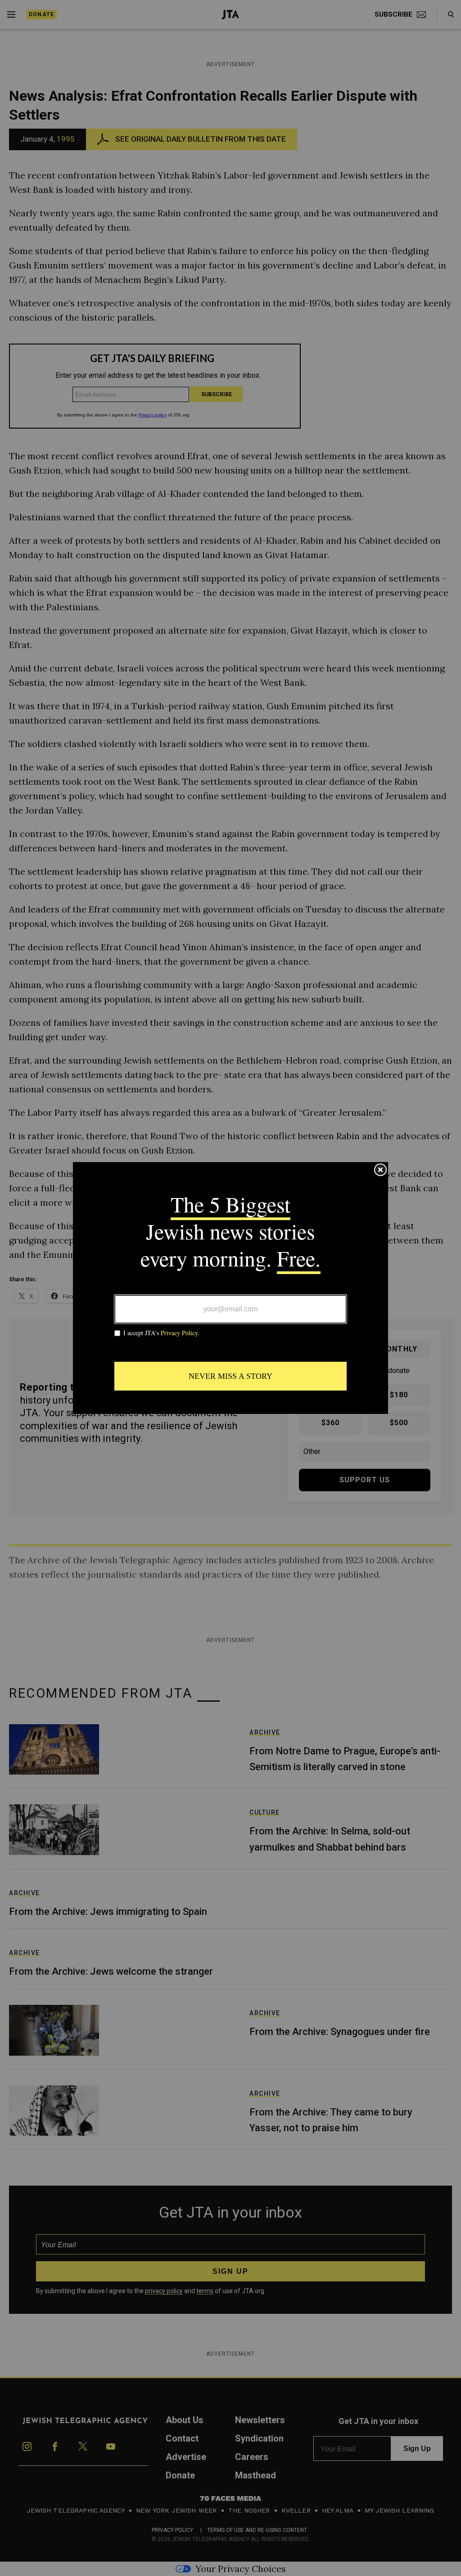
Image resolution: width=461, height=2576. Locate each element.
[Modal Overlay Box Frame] (230, 1288)
